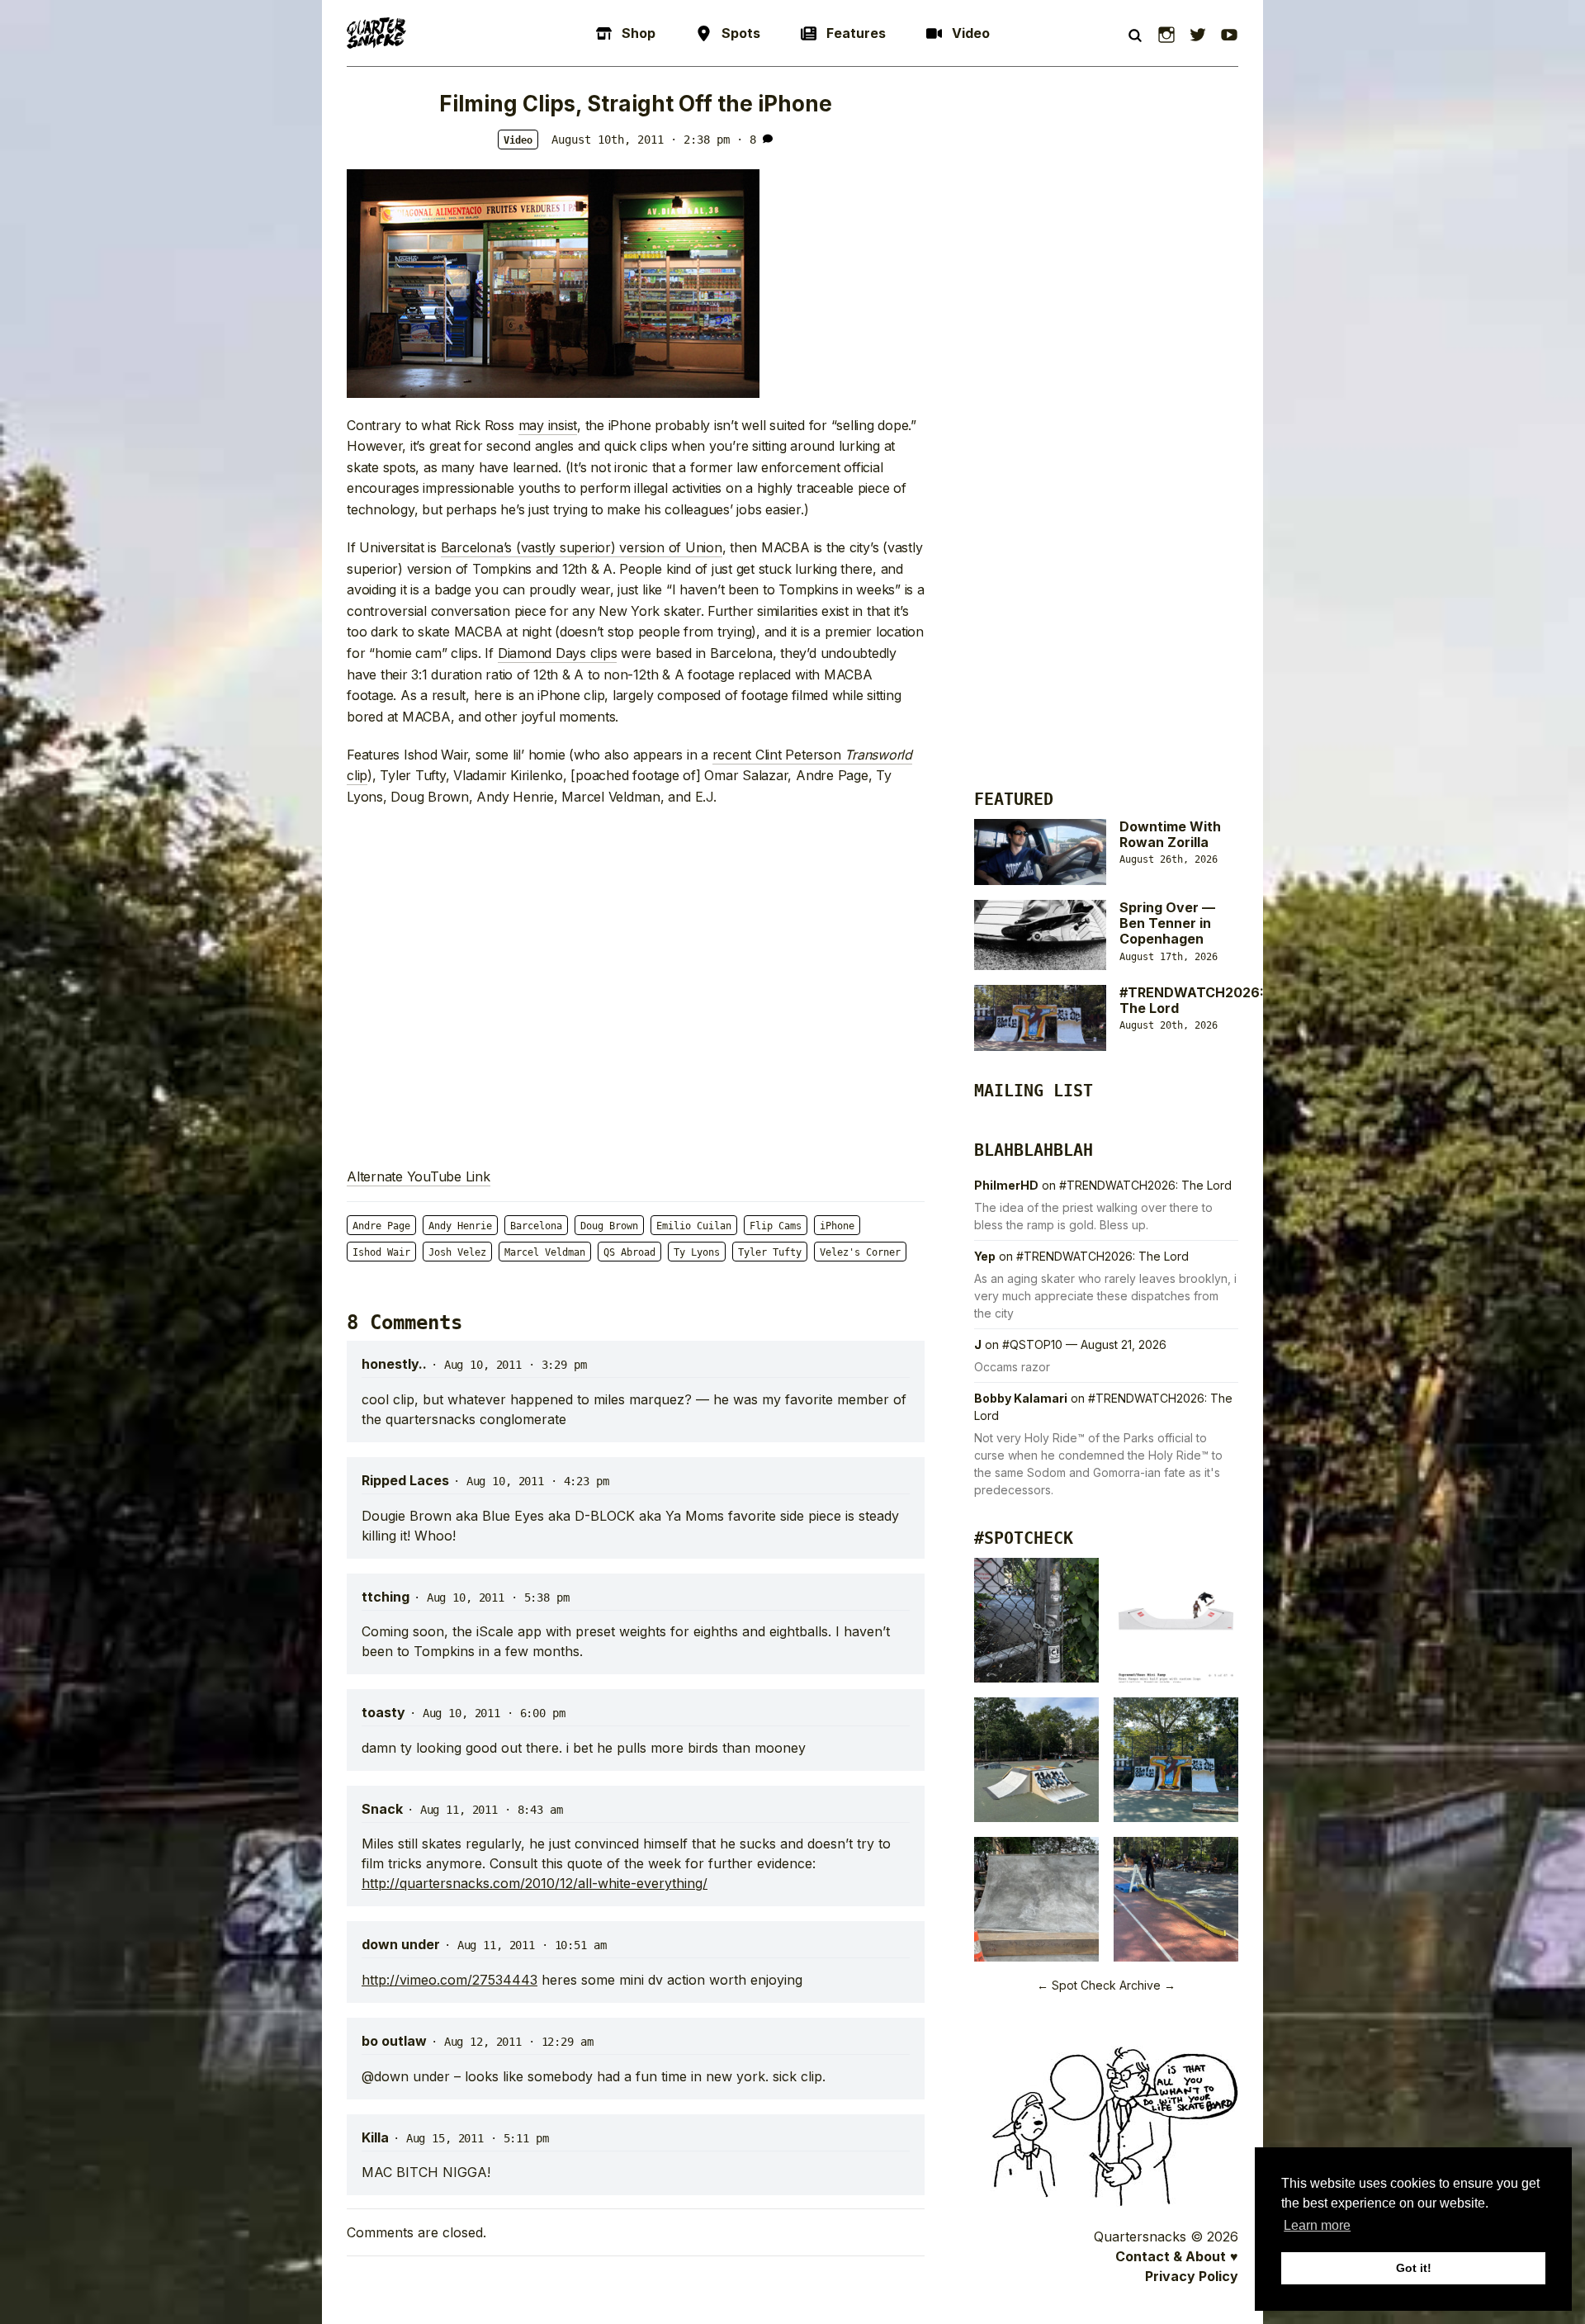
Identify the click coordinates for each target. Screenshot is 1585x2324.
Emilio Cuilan (694, 1226)
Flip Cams (776, 1226)
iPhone (837, 1226)
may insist (548, 425)
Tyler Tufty (770, 1252)
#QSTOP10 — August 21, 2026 (1084, 1344)
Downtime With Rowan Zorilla (1170, 834)
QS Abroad (629, 1252)
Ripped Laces (405, 1480)
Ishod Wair (381, 1252)
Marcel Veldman (545, 1252)
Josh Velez (457, 1252)
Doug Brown (609, 1226)
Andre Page (381, 1226)
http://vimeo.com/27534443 (449, 1980)
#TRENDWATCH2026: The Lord (1192, 1000)
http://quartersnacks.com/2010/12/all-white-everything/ (535, 1883)
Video (518, 140)
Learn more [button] (1317, 2225)
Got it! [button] (1414, 2268)
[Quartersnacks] (376, 33)
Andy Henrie (460, 1226)
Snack (382, 1809)
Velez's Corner (860, 1252)
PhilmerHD (1006, 1185)
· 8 (746, 140)
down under (401, 1944)
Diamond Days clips (558, 653)
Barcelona (536, 1226)
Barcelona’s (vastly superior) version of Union (582, 547)
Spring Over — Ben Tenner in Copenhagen (1167, 923)
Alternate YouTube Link (419, 1176)
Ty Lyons (697, 1252)
